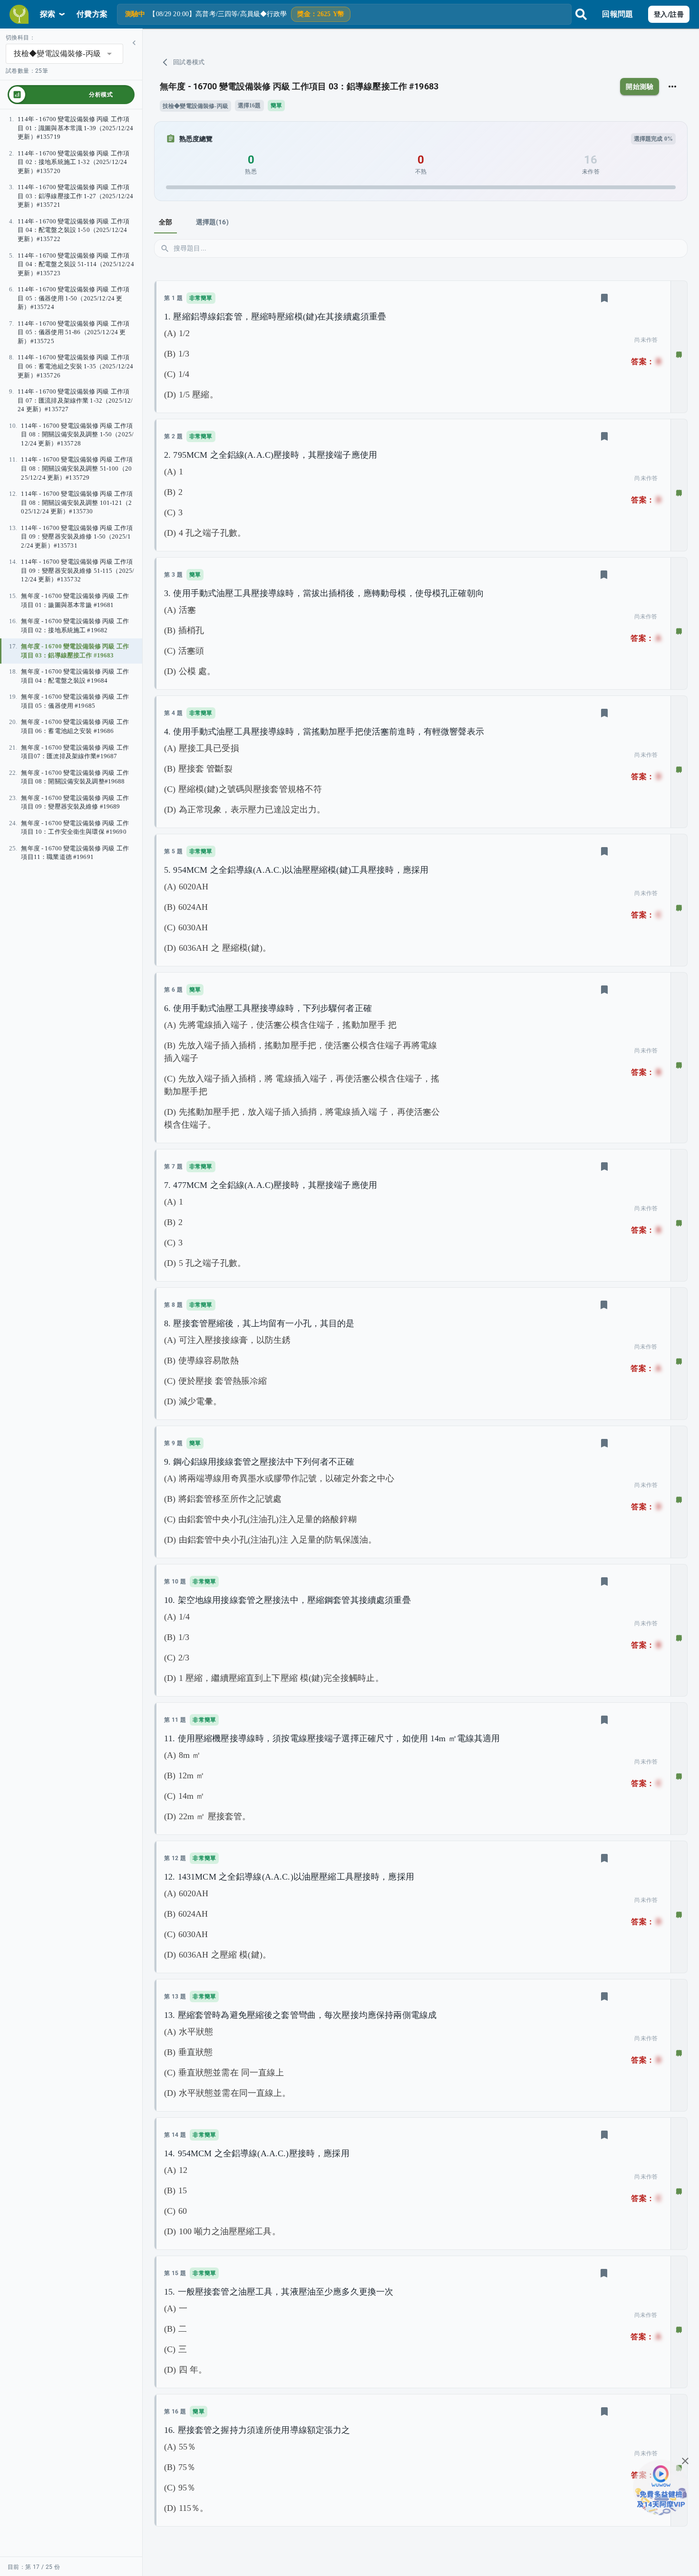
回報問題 (617, 14)
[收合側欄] (134, 43)
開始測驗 (640, 87)
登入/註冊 (669, 14)
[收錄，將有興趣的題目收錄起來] (604, 298)
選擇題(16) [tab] (212, 222)
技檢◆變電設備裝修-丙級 (195, 106)
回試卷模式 (189, 62)
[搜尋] (581, 14)
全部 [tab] (165, 222)
